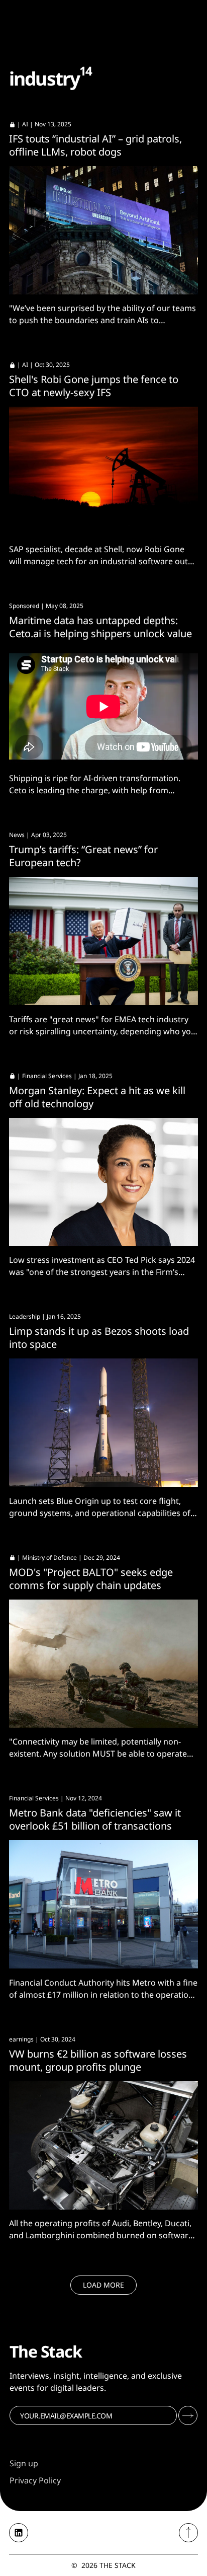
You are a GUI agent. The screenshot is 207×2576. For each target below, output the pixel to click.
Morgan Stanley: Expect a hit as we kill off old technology (97, 1097)
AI (25, 124)
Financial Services (47, 1076)
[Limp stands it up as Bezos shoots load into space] (103, 1423)
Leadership (25, 1316)
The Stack (118, 2565)
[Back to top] (188, 2533)
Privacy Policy (35, 2480)
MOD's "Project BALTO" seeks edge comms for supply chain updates (91, 1579)
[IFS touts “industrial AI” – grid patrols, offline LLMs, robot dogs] (103, 230)
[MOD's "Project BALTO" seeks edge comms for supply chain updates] (103, 1664)
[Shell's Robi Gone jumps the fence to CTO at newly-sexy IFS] (103, 471)
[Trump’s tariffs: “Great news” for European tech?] (103, 941)
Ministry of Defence (49, 1558)
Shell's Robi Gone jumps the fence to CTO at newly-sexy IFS (94, 386)
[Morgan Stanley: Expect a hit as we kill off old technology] (103, 1182)
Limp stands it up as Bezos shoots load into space (99, 1338)
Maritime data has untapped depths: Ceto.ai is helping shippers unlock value (100, 627)
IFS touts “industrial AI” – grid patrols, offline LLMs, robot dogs (95, 145)
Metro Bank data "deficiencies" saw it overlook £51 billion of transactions (95, 1819)
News (17, 835)
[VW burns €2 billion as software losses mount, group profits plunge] (103, 2145)
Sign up (24, 2463)
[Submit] (188, 2415)
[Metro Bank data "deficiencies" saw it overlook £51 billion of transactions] (103, 1904)
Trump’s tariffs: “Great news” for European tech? (83, 856)
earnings (21, 2039)
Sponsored (24, 606)
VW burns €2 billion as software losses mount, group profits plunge (98, 2060)
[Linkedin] (19, 2533)
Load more (103, 2285)
